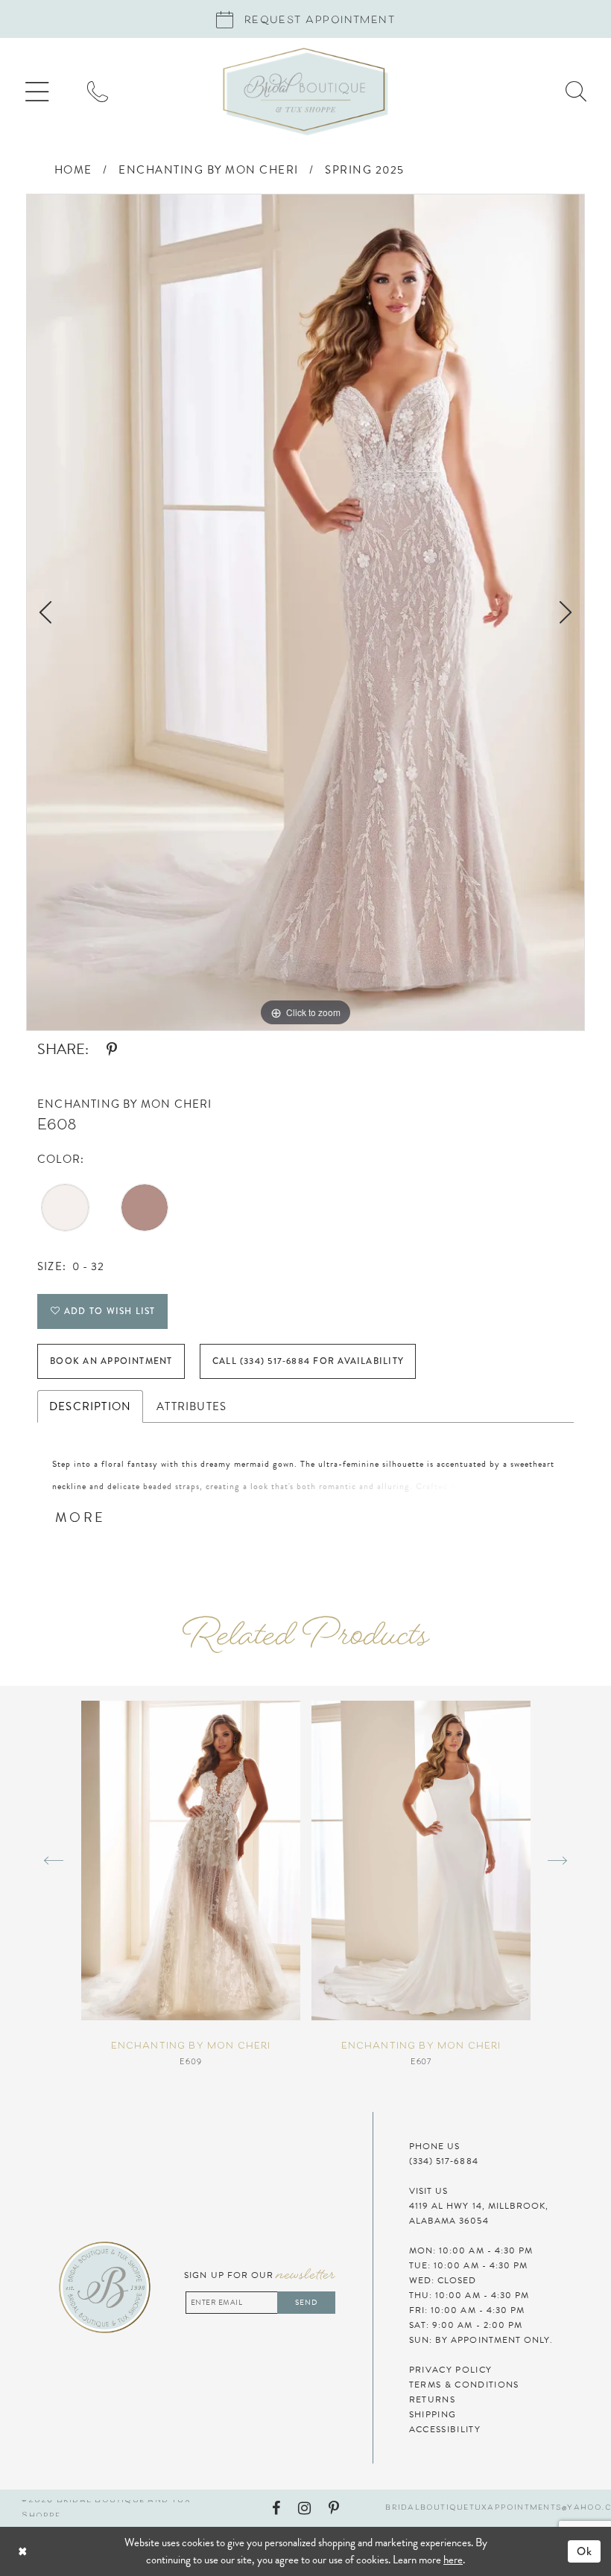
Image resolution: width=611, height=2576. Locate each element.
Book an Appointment (111, 1361)
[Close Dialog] (64, 2551)
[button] (37, 92)
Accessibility (445, 2429)
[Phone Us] (98, 92)
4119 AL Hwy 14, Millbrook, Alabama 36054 (479, 2213)
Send (306, 2302)
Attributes (191, 1406)
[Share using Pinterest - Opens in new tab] (112, 1050)
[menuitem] (37, 92)
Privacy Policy (450, 2370)
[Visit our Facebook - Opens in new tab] (276, 2508)
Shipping (433, 2414)
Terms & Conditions (464, 2385)
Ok (585, 2551)
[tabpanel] (305, 612)
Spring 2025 (365, 170)
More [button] (80, 1517)
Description (90, 1406)
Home (73, 170)
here (453, 2560)
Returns (432, 2399)
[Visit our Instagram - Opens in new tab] (304, 2508)
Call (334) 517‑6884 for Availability (308, 1361)
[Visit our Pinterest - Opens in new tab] (334, 2508)
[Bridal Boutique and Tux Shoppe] (305, 92)
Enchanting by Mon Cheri (209, 170)
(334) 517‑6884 (444, 2161)
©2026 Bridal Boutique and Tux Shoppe (106, 2508)
